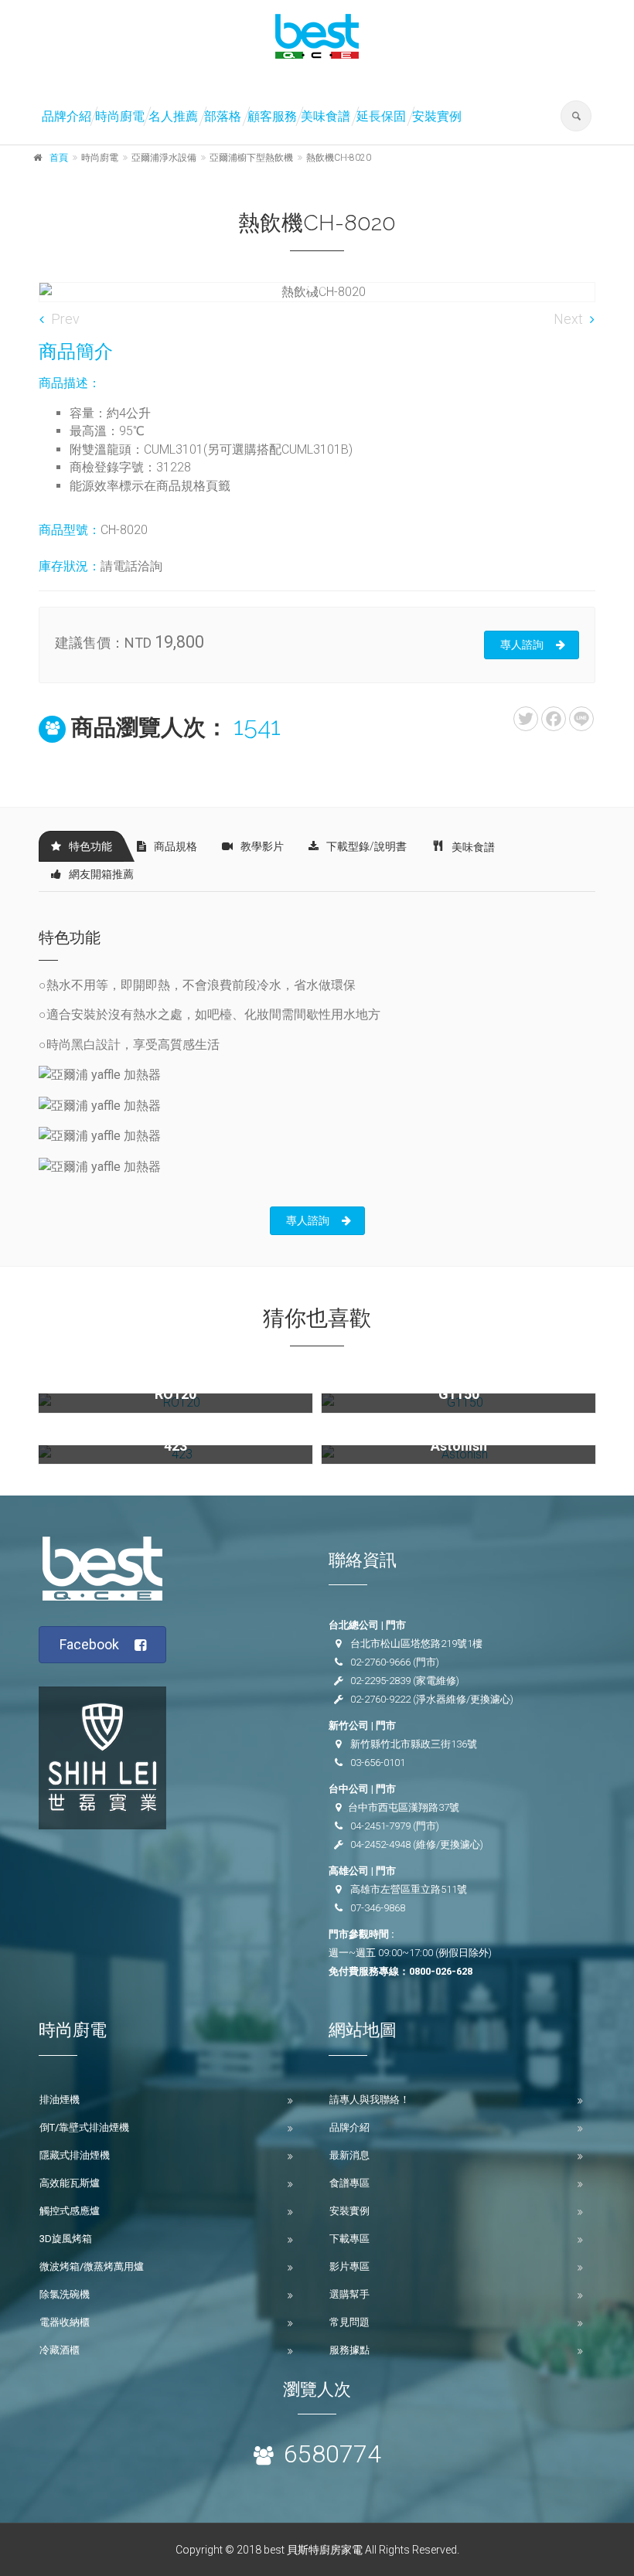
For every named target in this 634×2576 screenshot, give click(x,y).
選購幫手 (349, 2294)
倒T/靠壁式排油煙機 (84, 2127)
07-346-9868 (378, 1908)
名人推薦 (173, 116)
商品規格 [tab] (176, 846)
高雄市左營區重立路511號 (409, 1889)
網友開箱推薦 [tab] (101, 874)
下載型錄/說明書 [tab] (366, 846)
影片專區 (349, 2266)
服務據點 (349, 2350)
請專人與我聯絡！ (370, 2100)
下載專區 (349, 2239)
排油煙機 (60, 2100)
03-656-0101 (378, 1763)
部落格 (223, 116)
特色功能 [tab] (90, 846)
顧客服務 (272, 116)
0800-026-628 (441, 1971)
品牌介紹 (66, 116)
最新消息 (349, 2155)
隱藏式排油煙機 (75, 2155)
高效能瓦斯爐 (70, 2183)
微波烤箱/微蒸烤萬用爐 (92, 2266)
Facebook (89, 1644)
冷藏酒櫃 (60, 2350)
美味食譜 (326, 116)
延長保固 (381, 116)
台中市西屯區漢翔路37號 (404, 1807)
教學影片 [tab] (262, 846)
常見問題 (349, 2322)
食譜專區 (349, 2183)
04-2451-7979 (380, 1826)
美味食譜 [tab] (473, 847)
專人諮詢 (522, 645)
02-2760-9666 (380, 1662)
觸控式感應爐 (70, 2211)
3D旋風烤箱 (66, 2239)
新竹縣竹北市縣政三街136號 (414, 1744)
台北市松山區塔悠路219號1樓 (416, 1644)
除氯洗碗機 (65, 2294)
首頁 (59, 158)
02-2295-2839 (380, 1681)
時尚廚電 (120, 116)
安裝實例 (437, 116)
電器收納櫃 (65, 2322)
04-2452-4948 (380, 1844)
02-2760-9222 (380, 1699)
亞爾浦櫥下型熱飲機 (251, 158)
